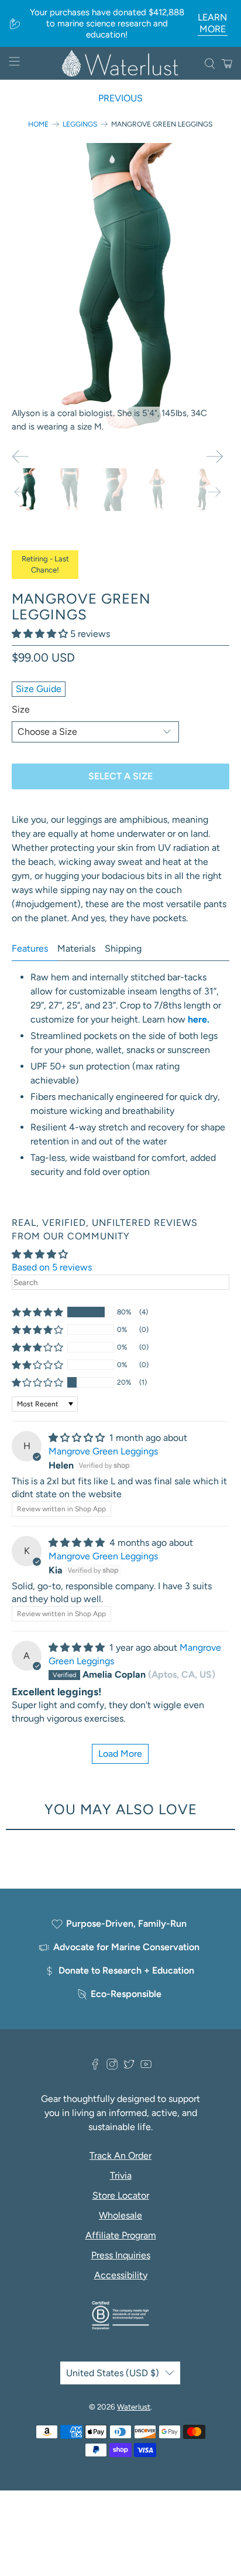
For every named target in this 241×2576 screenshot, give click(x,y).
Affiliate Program (121, 2235)
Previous (120, 98)
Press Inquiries (121, 2255)
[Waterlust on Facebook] (95, 2067)
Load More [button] (120, 1754)
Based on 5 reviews (52, 1267)
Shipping (123, 948)
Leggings (80, 124)
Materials (76, 948)
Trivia (121, 2175)
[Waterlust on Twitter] (129, 2067)
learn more (212, 23)
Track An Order (120, 2156)
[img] (77, 1438)
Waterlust (134, 2407)
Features (30, 948)
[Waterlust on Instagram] (112, 2067)
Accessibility (121, 2275)
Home (38, 124)
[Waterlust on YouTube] (146, 2067)
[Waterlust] (120, 63)
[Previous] (20, 456)
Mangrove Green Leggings (103, 1451)
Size (21, 709)
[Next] (215, 456)
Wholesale (120, 2215)
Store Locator (121, 2195)
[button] (40, 634)
